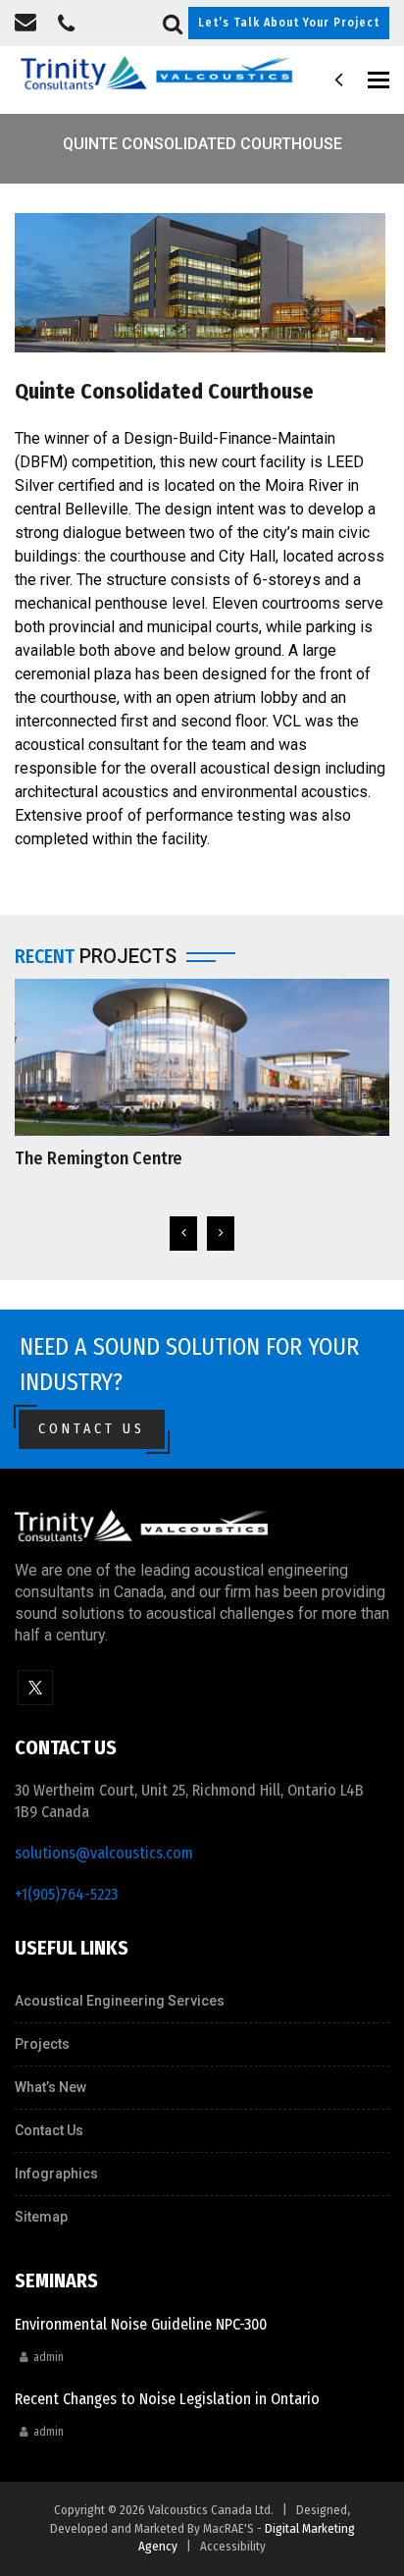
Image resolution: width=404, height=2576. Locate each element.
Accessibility (233, 2546)
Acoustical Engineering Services (120, 2001)
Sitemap (41, 2217)
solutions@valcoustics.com (104, 1853)
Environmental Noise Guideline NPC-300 (141, 2324)
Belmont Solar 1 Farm (94, 1158)
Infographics (56, 2173)
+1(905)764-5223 (66, 1894)
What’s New (50, 2087)
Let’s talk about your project (289, 23)
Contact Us (92, 1429)
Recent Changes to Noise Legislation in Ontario (167, 2399)
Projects (42, 2044)
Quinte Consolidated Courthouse (164, 391)
